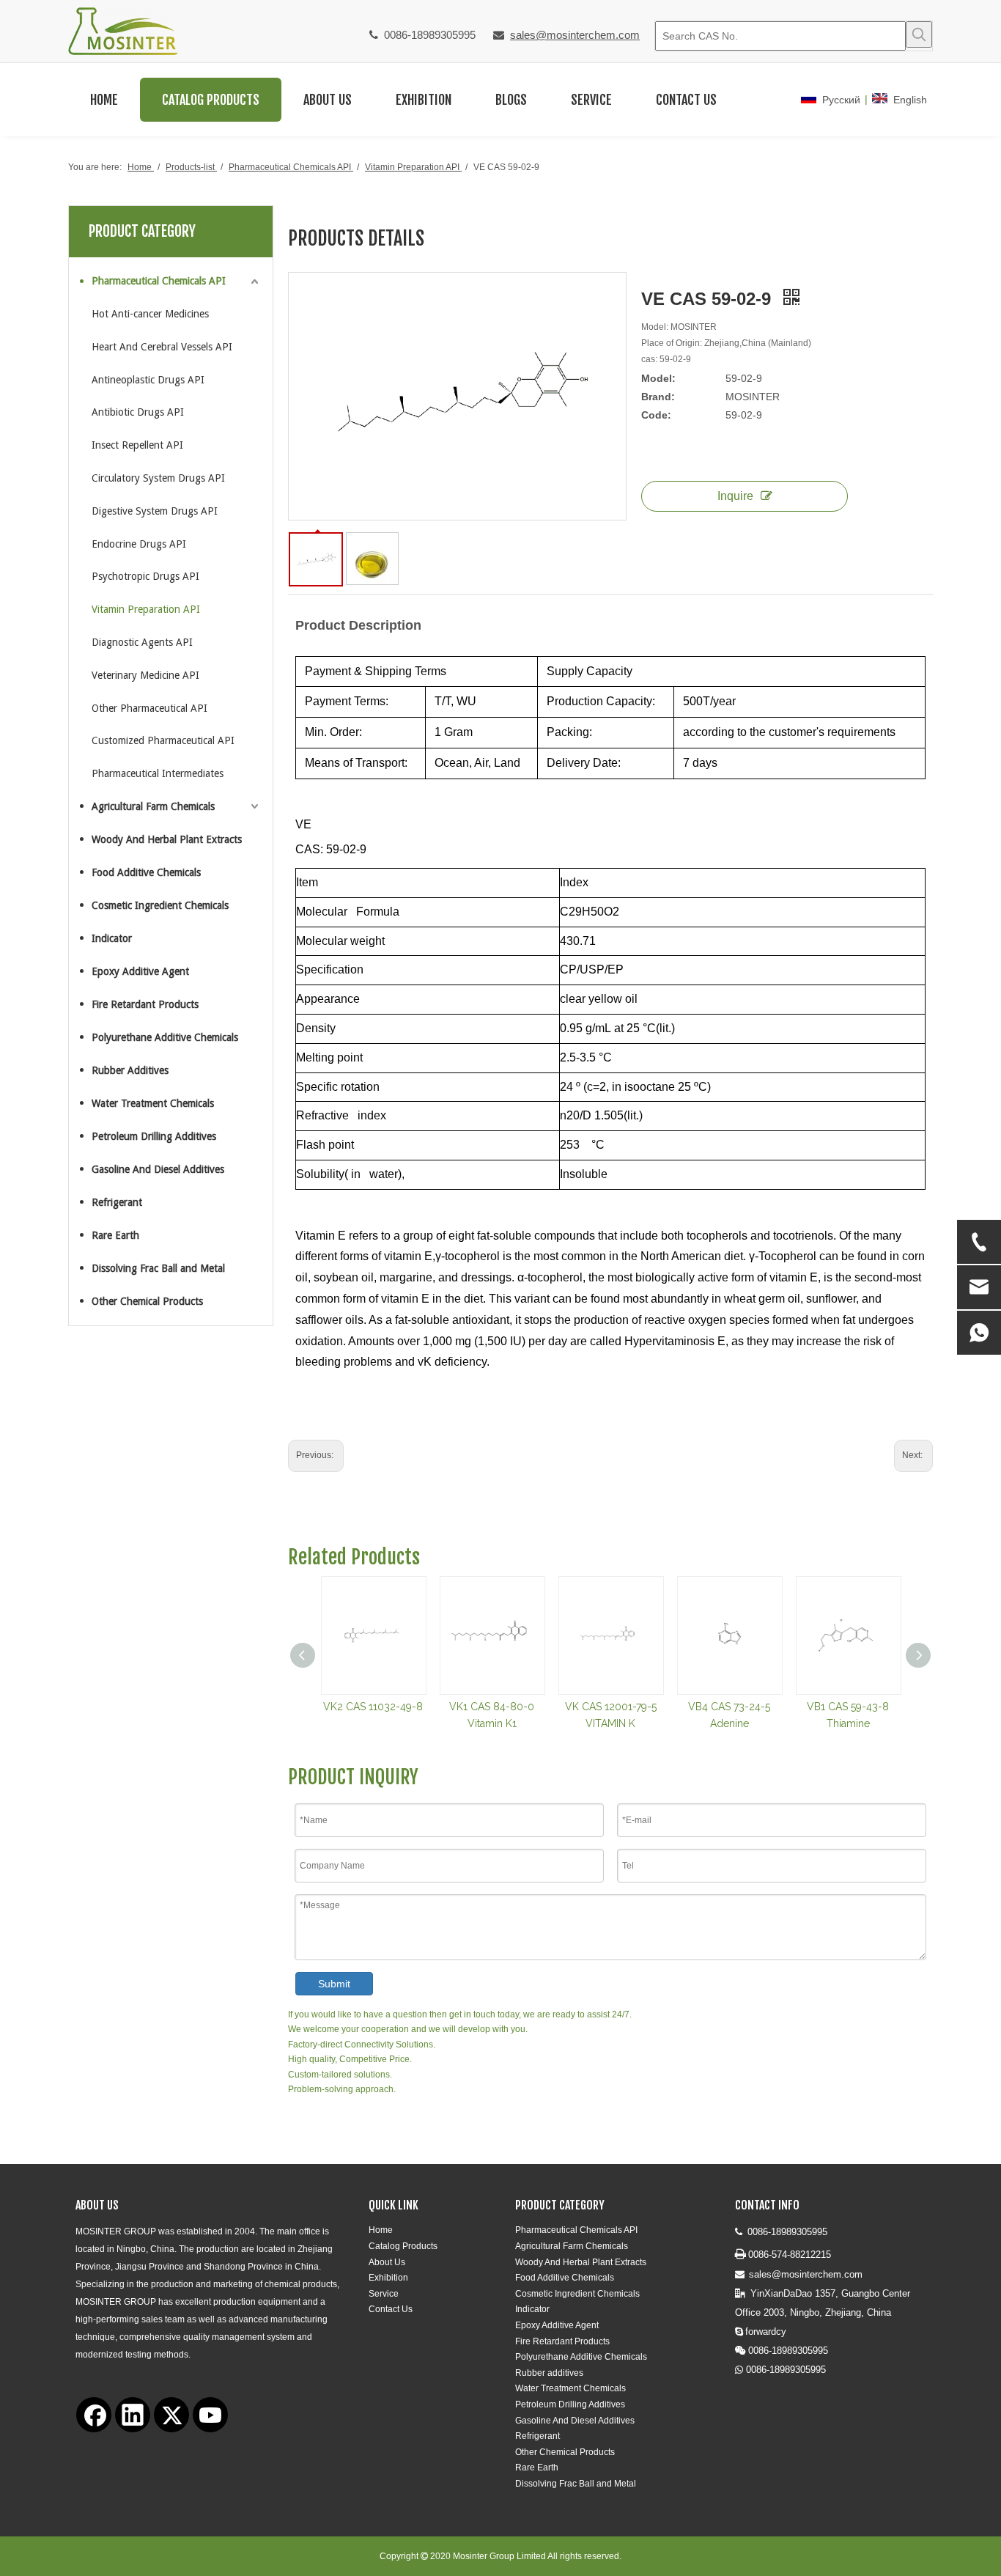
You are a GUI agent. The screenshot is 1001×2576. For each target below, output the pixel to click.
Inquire (735, 496)
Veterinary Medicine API (145, 675)
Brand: (658, 397)
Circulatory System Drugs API (158, 478)
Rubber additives (549, 2373)
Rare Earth (115, 1235)
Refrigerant (117, 1202)
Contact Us (391, 2309)
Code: (656, 415)
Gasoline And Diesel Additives (158, 1169)
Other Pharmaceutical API (149, 708)
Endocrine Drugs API (139, 544)
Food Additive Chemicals (146, 872)
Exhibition (388, 2278)
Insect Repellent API (137, 445)
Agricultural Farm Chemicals (153, 806)
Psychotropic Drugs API (145, 576)
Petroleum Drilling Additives (154, 1136)
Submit (334, 1984)
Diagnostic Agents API (142, 642)
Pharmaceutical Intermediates (158, 773)
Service (384, 2294)
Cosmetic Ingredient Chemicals (160, 905)
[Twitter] (171, 2415)
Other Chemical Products (147, 1301)
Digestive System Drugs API (155, 511)
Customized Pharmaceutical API (163, 740)
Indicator (112, 938)
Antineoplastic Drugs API (148, 380)
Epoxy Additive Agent (140, 971)
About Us (387, 2262)
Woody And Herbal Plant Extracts (167, 839)
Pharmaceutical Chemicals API (159, 281)
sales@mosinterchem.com (575, 35)
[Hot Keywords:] (919, 34)
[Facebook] (94, 2415)
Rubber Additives (130, 1070)
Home (381, 2230)
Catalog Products (403, 2246)
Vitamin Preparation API (146, 609)
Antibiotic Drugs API (138, 412)
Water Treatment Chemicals (153, 1103)
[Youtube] (210, 2415)
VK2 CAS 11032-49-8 (373, 1707)
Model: (658, 378)
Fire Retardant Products (145, 1004)
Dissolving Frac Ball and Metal (158, 1268)
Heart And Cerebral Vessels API (162, 347)
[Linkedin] (133, 2415)
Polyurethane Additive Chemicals (165, 1037)
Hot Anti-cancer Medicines (150, 314)
